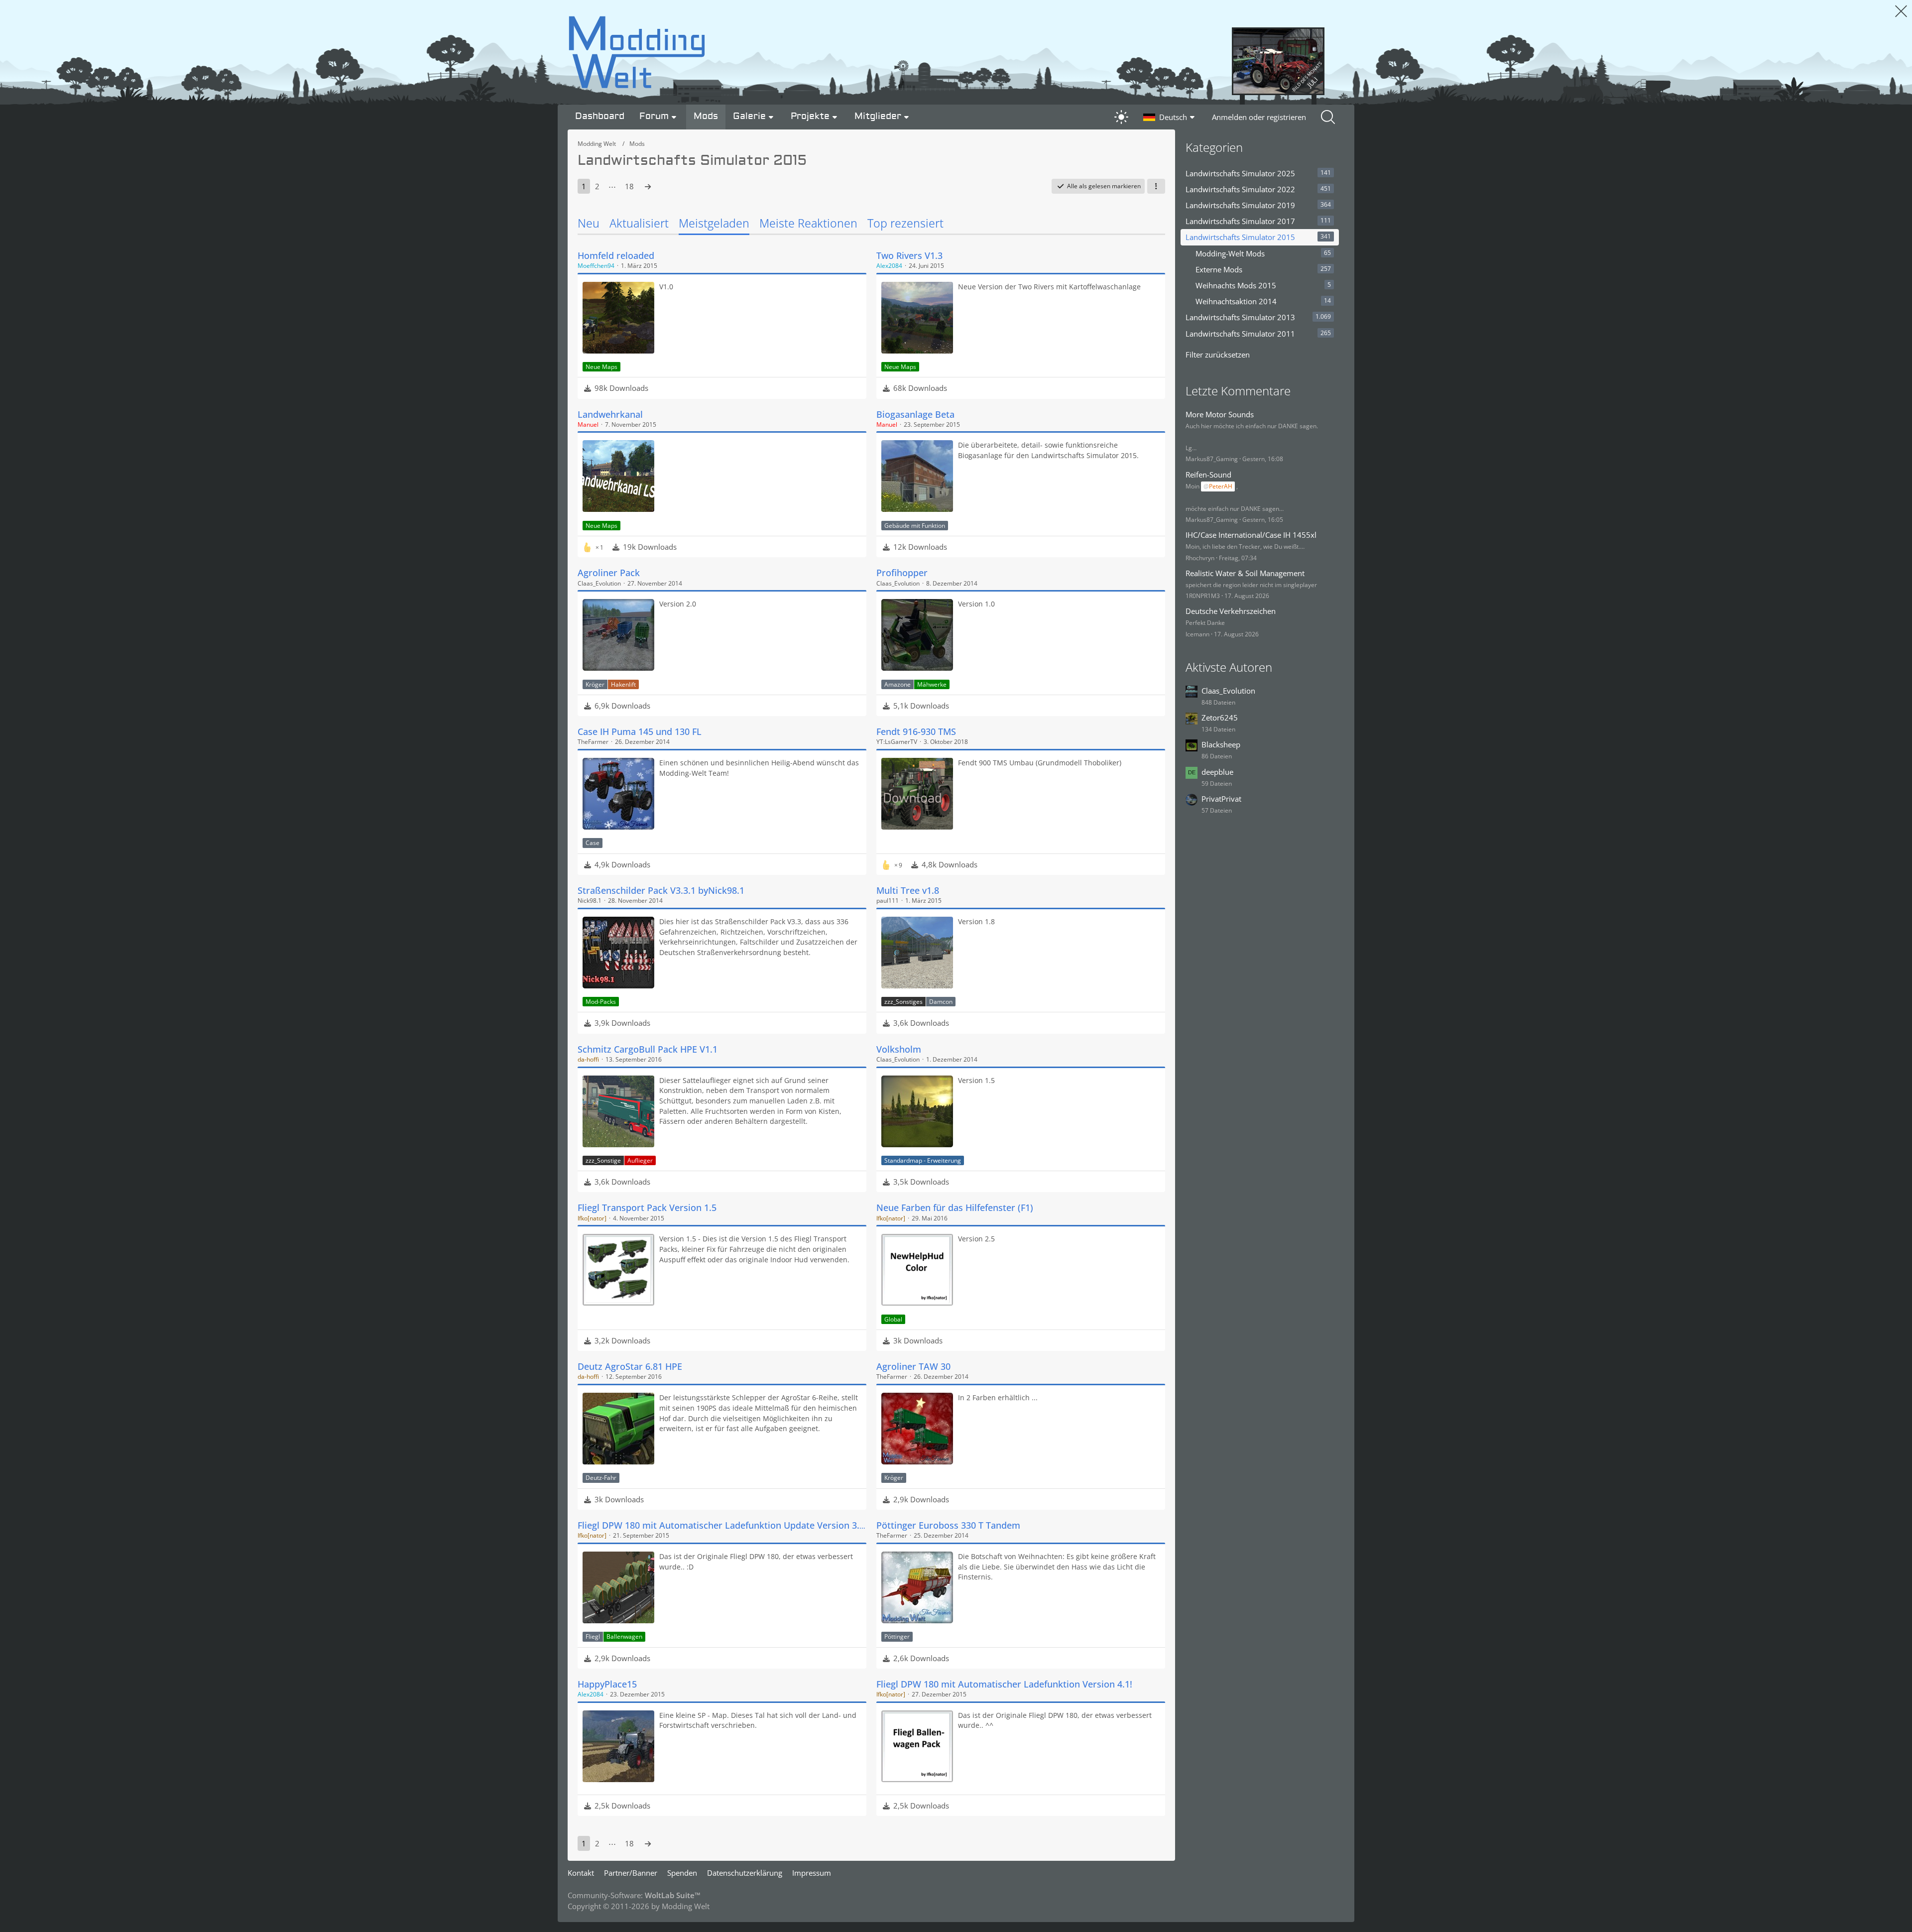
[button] (1170, 117)
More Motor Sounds (1220, 414)
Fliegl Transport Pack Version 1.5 (647, 1207)
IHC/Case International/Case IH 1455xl (1251, 535)
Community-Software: (634, 1895)
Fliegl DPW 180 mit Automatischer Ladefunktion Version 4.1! (1004, 1684)
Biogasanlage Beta (915, 414)
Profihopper (902, 573)
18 (629, 186)
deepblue (1217, 772)
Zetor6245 (1220, 718)
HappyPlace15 (607, 1684)
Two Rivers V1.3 (909, 255)
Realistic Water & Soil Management (1245, 573)
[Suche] (1329, 117)
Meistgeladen (714, 223)
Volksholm (899, 1049)
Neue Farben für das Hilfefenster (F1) (955, 1207)
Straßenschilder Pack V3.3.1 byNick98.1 (661, 890)
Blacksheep (1221, 744)
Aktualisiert (639, 223)
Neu (589, 223)
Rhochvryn (1200, 558)
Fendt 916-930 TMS (916, 731)
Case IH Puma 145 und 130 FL (640, 731)
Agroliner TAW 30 (913, 1366)
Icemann (1197, 634)
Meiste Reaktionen (808, 223)
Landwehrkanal (610, 414)
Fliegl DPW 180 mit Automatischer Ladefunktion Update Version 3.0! (722, 1525)
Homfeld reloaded (616, 255)
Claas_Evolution (1228, 691)
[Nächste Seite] (648, 186)
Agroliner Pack (609, 573)
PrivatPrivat (1221, 799)
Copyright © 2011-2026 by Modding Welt (639, 1906)
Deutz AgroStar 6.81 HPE (630, 1366)
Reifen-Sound (1208, 475)
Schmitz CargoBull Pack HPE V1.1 (648, 1049)
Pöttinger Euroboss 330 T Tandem (948, 1525)
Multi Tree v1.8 (908, 890)
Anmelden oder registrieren (1259, 117)
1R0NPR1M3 (1203, 596)
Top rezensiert (905, 223)
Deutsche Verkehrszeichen (1231, 611)
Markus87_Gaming (1212, 459)
